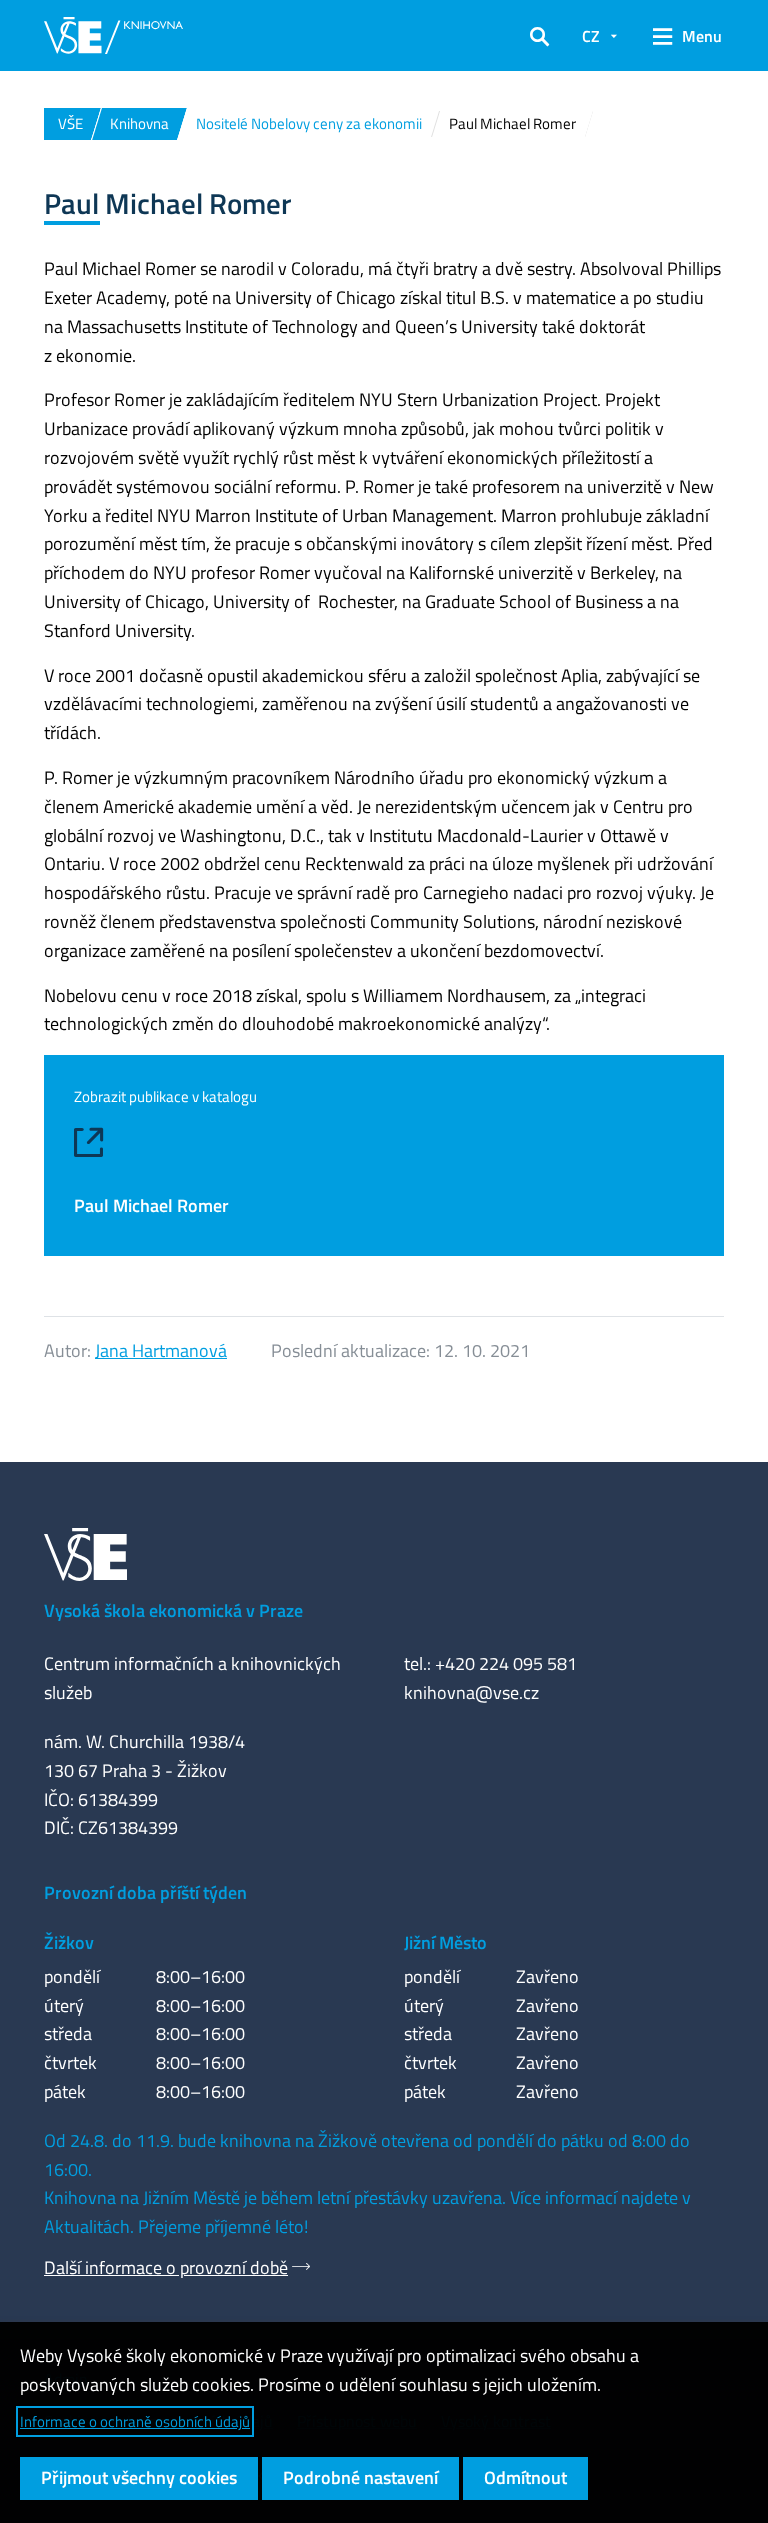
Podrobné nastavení (360, 2477)
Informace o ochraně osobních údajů (135, 2421)
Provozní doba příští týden (145, 1892)
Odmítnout (525, 2477)
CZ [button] (591, 36)
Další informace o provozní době (166, 2267)
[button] (539, 36)
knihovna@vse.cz (471, 1692)
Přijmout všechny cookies (139, 2477)
